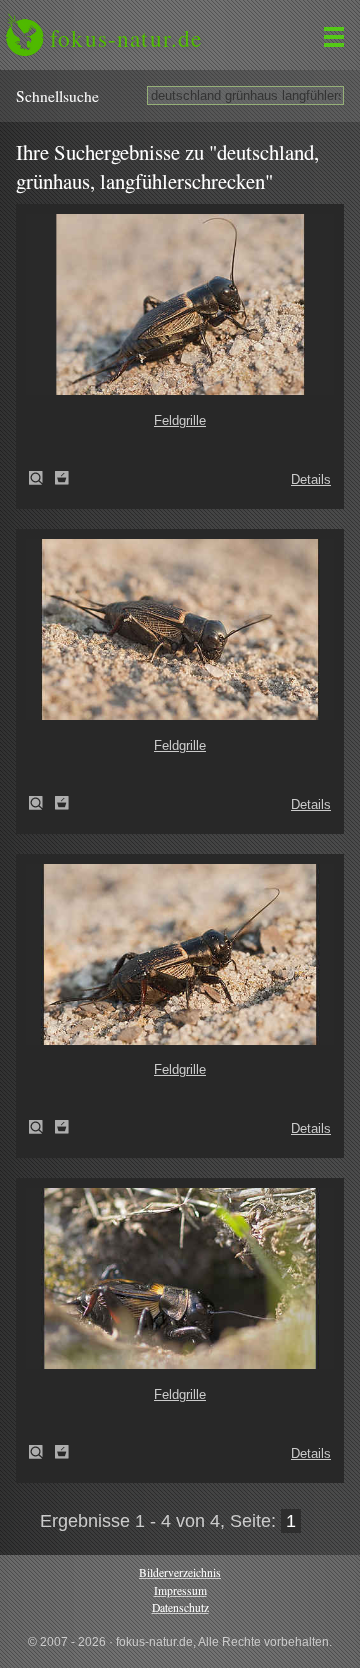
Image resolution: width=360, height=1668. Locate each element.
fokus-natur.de (126, 38)
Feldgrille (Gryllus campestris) (42, 478)
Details (311, 479)
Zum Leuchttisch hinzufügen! (62, 478)
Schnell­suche (57, 96)
